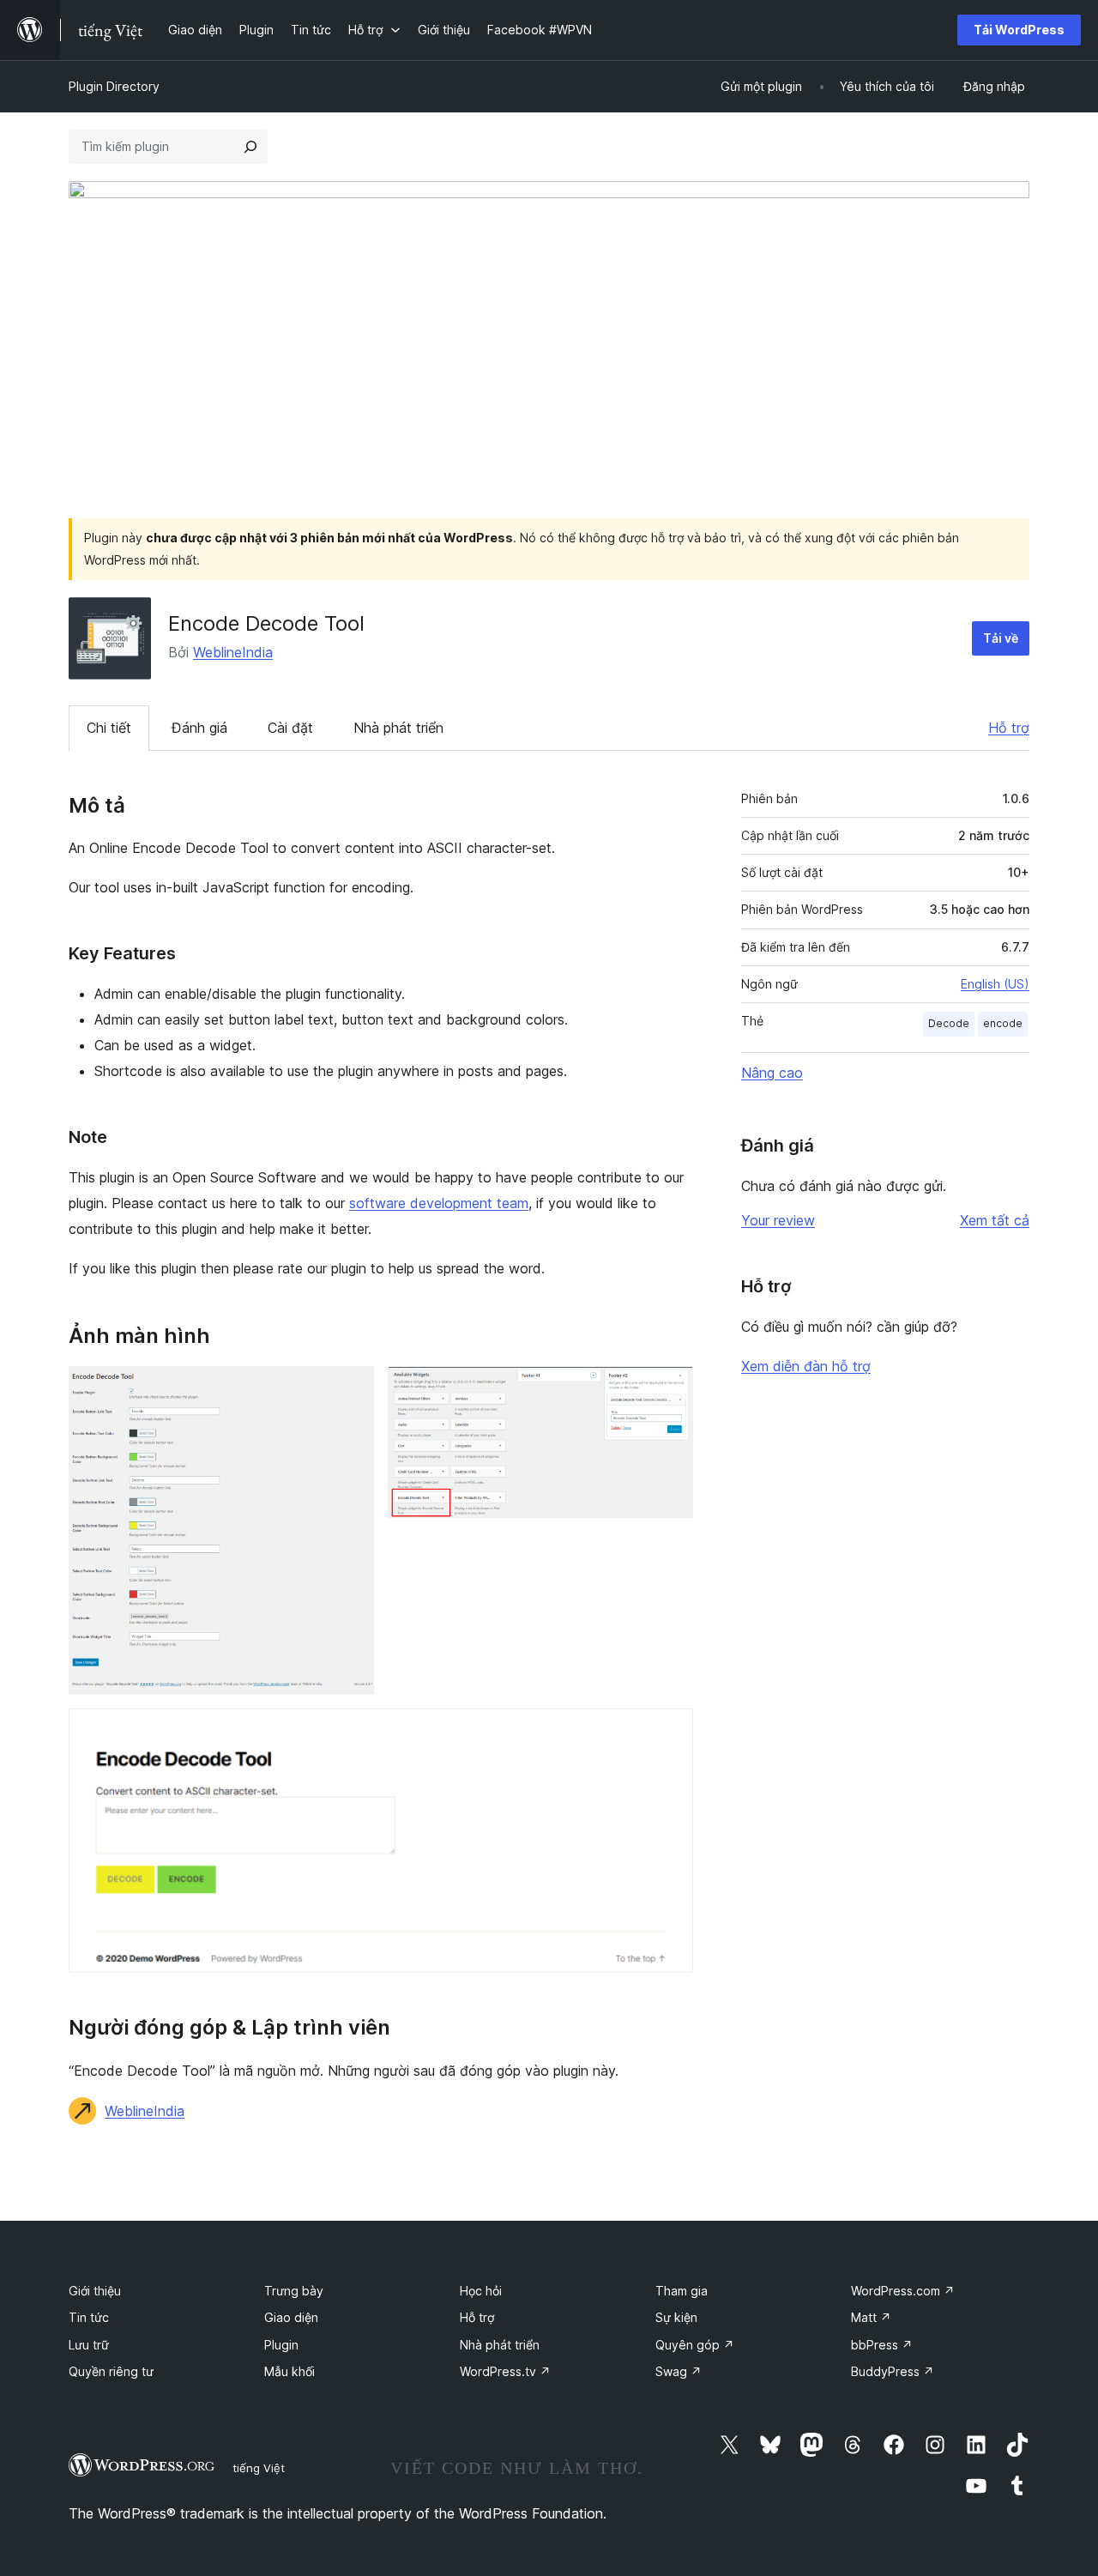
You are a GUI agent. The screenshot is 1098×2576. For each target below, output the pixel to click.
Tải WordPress (1019, 30)
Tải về (1001, 638)
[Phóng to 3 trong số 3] (670, 1732)
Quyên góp (695, 2345)
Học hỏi (481, 2291)
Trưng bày (294, 2291)
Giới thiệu (95, 2291)
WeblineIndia (233, 652)
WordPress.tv (505, 2371)
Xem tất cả (995, 1220)
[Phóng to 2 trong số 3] (670, 1389)
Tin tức (89, 2317)
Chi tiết (109, 728)
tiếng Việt (259, 2468)
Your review (778, 1220)
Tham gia (682, 2291)
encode (1003, 1023)
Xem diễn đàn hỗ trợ (806, 1366)
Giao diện (291, 2317)
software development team (439, 1203)
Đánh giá (199, 728)
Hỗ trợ (1009, 728)
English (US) (995, 984)
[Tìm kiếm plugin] (250, 147)
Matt (871, 2317)
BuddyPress (893, 2371)
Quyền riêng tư (111, 2371)
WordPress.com (903, 2291)
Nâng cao (772, 1073)
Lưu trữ (89, 2345)
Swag (679, 2371)
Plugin (281, 2345)
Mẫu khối (290, 2371)
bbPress (882, 2345)
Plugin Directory (114, 86)
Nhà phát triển (398, 728)
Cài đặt (290, 728)
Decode (949, 1023)
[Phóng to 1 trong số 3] (351, 1389)
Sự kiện (676, 2317)
